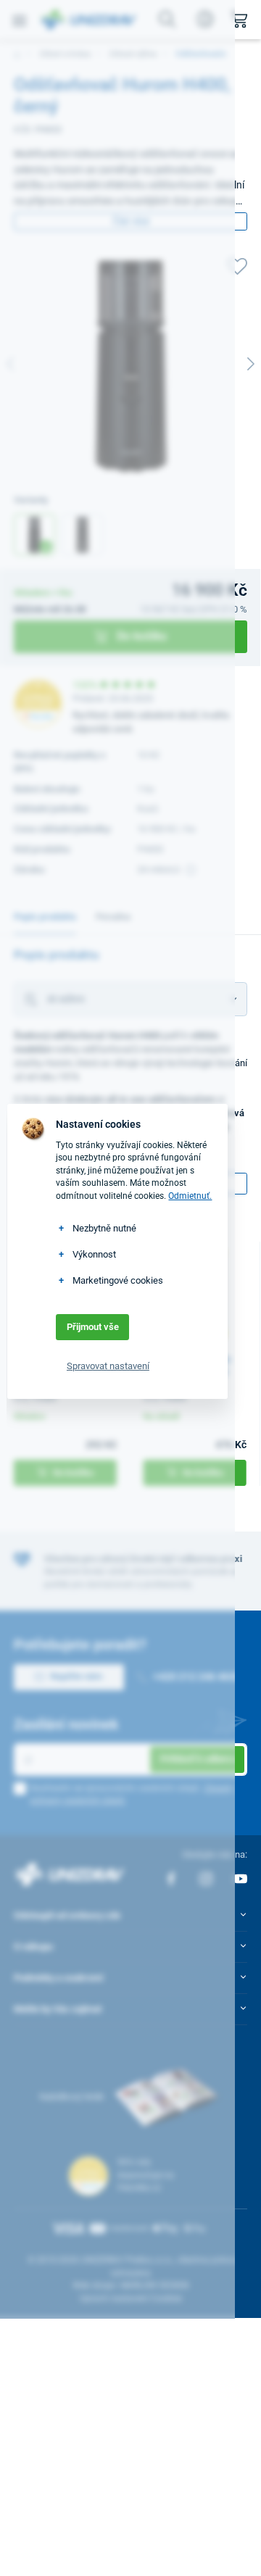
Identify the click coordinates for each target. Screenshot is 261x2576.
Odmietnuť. (190, 1196)
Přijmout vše (93, 1327)
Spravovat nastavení (108, 1366)
